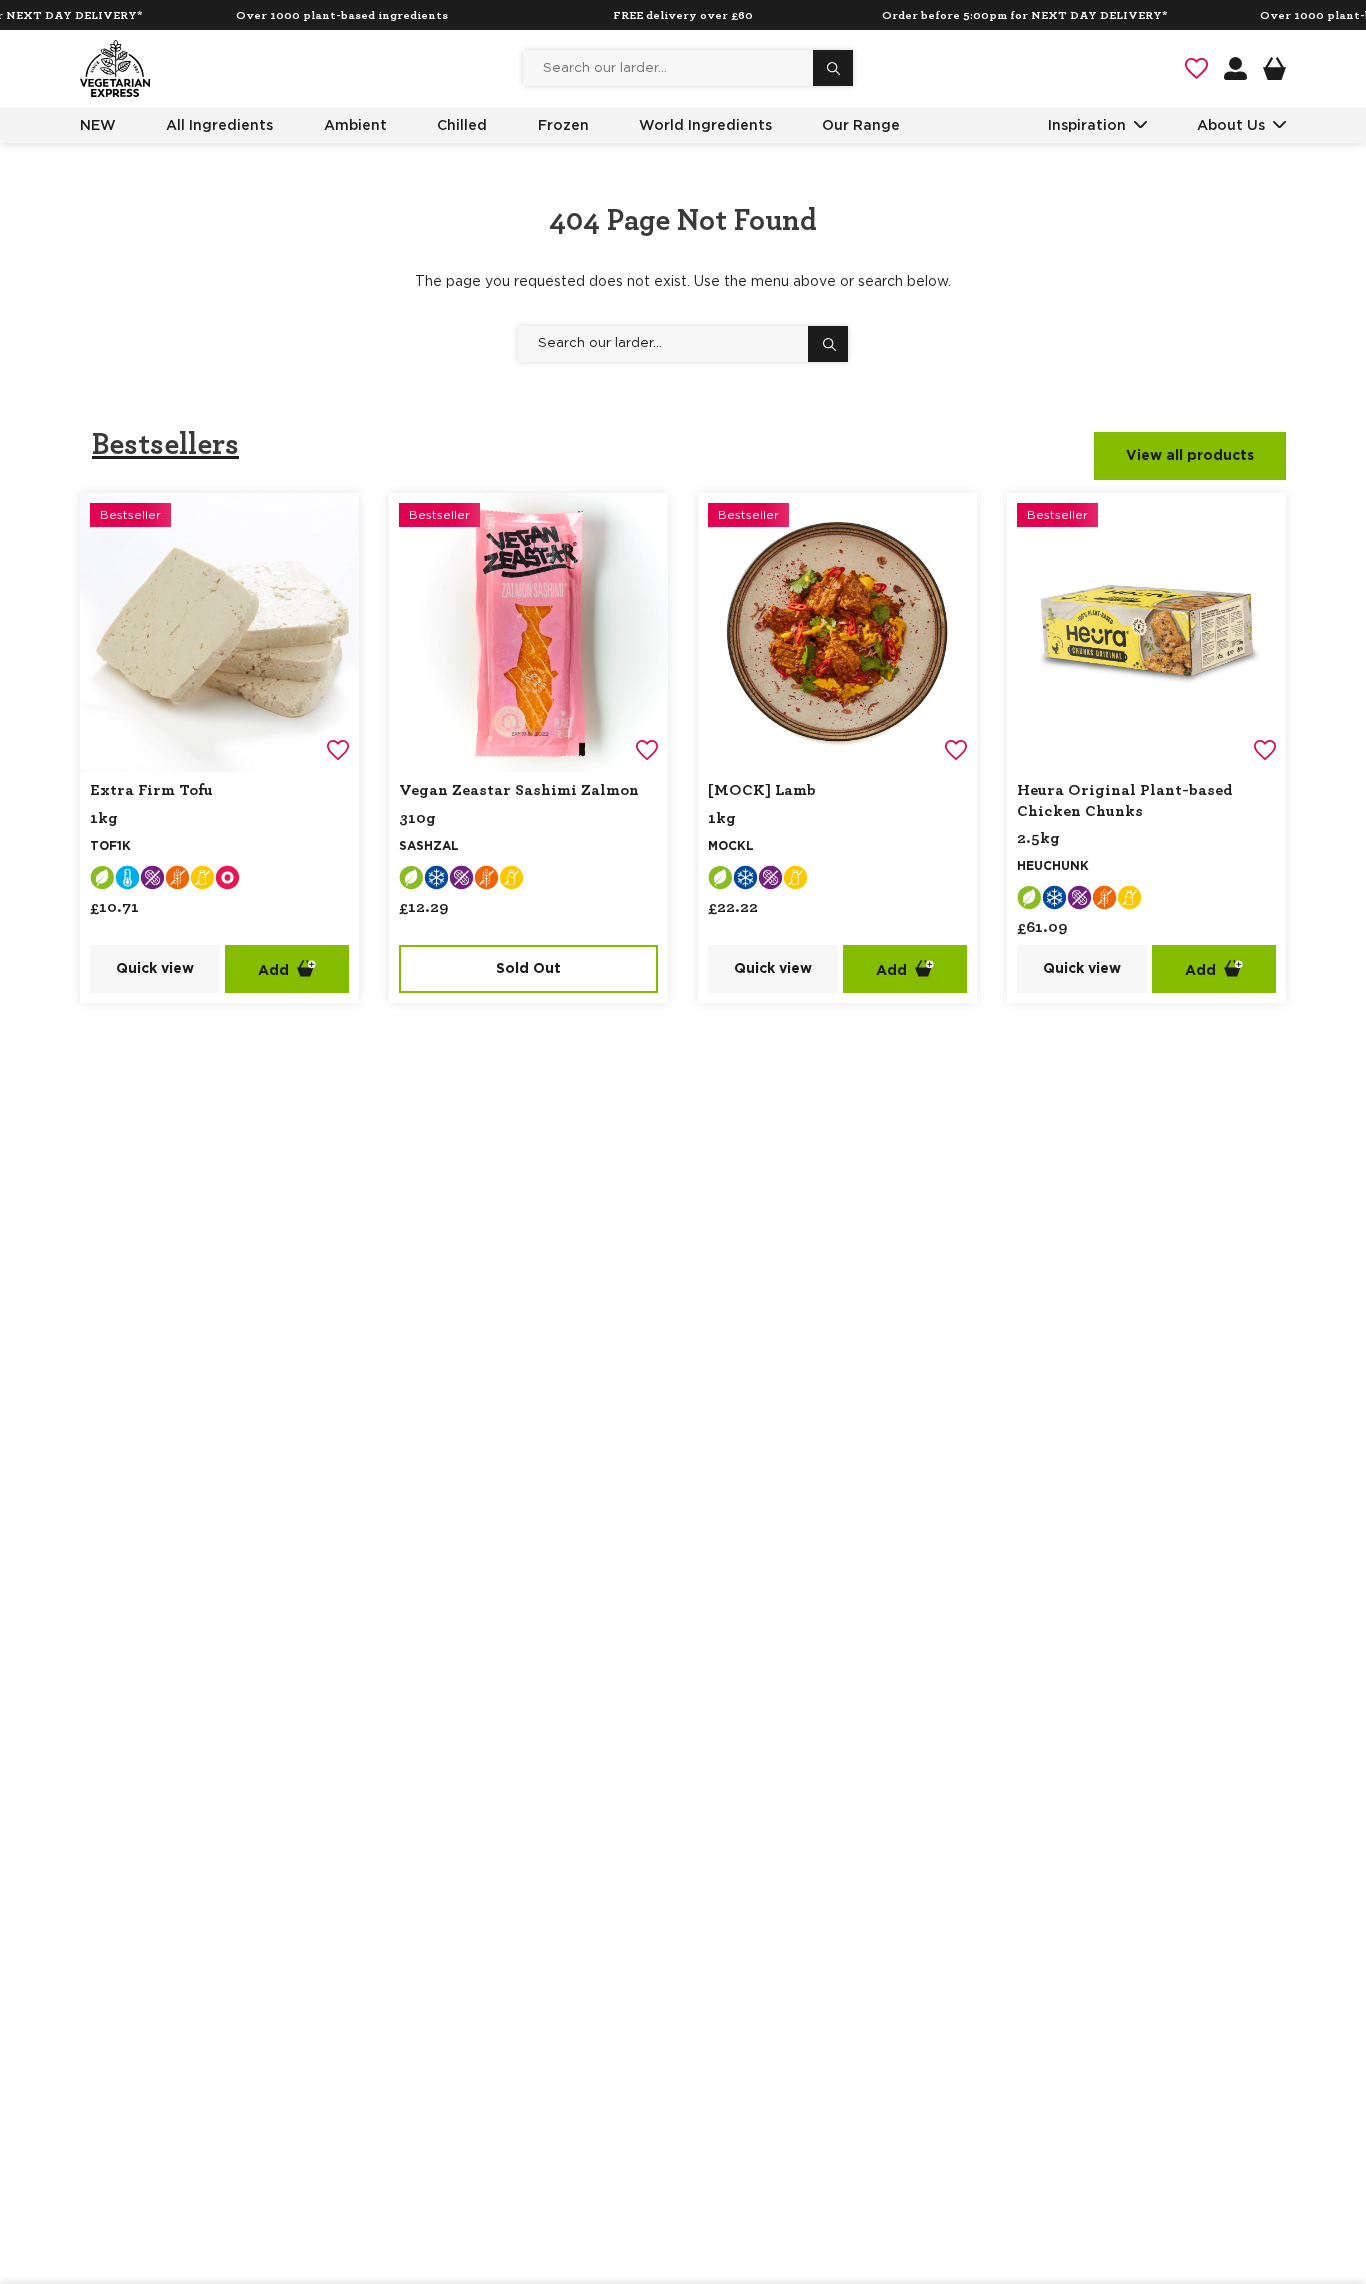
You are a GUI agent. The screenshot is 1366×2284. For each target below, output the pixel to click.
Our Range (861, 125)
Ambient (355, 125)
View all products (1190, 456)
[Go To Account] (1235, 68)
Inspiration (1087, 125)
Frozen (563, 125)
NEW (98, 125)
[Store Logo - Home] (115, 68)
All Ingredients (219, 125)
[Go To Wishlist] (1196, 68)
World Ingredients (705, 125)
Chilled (462, 125)
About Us (1231, 125)
